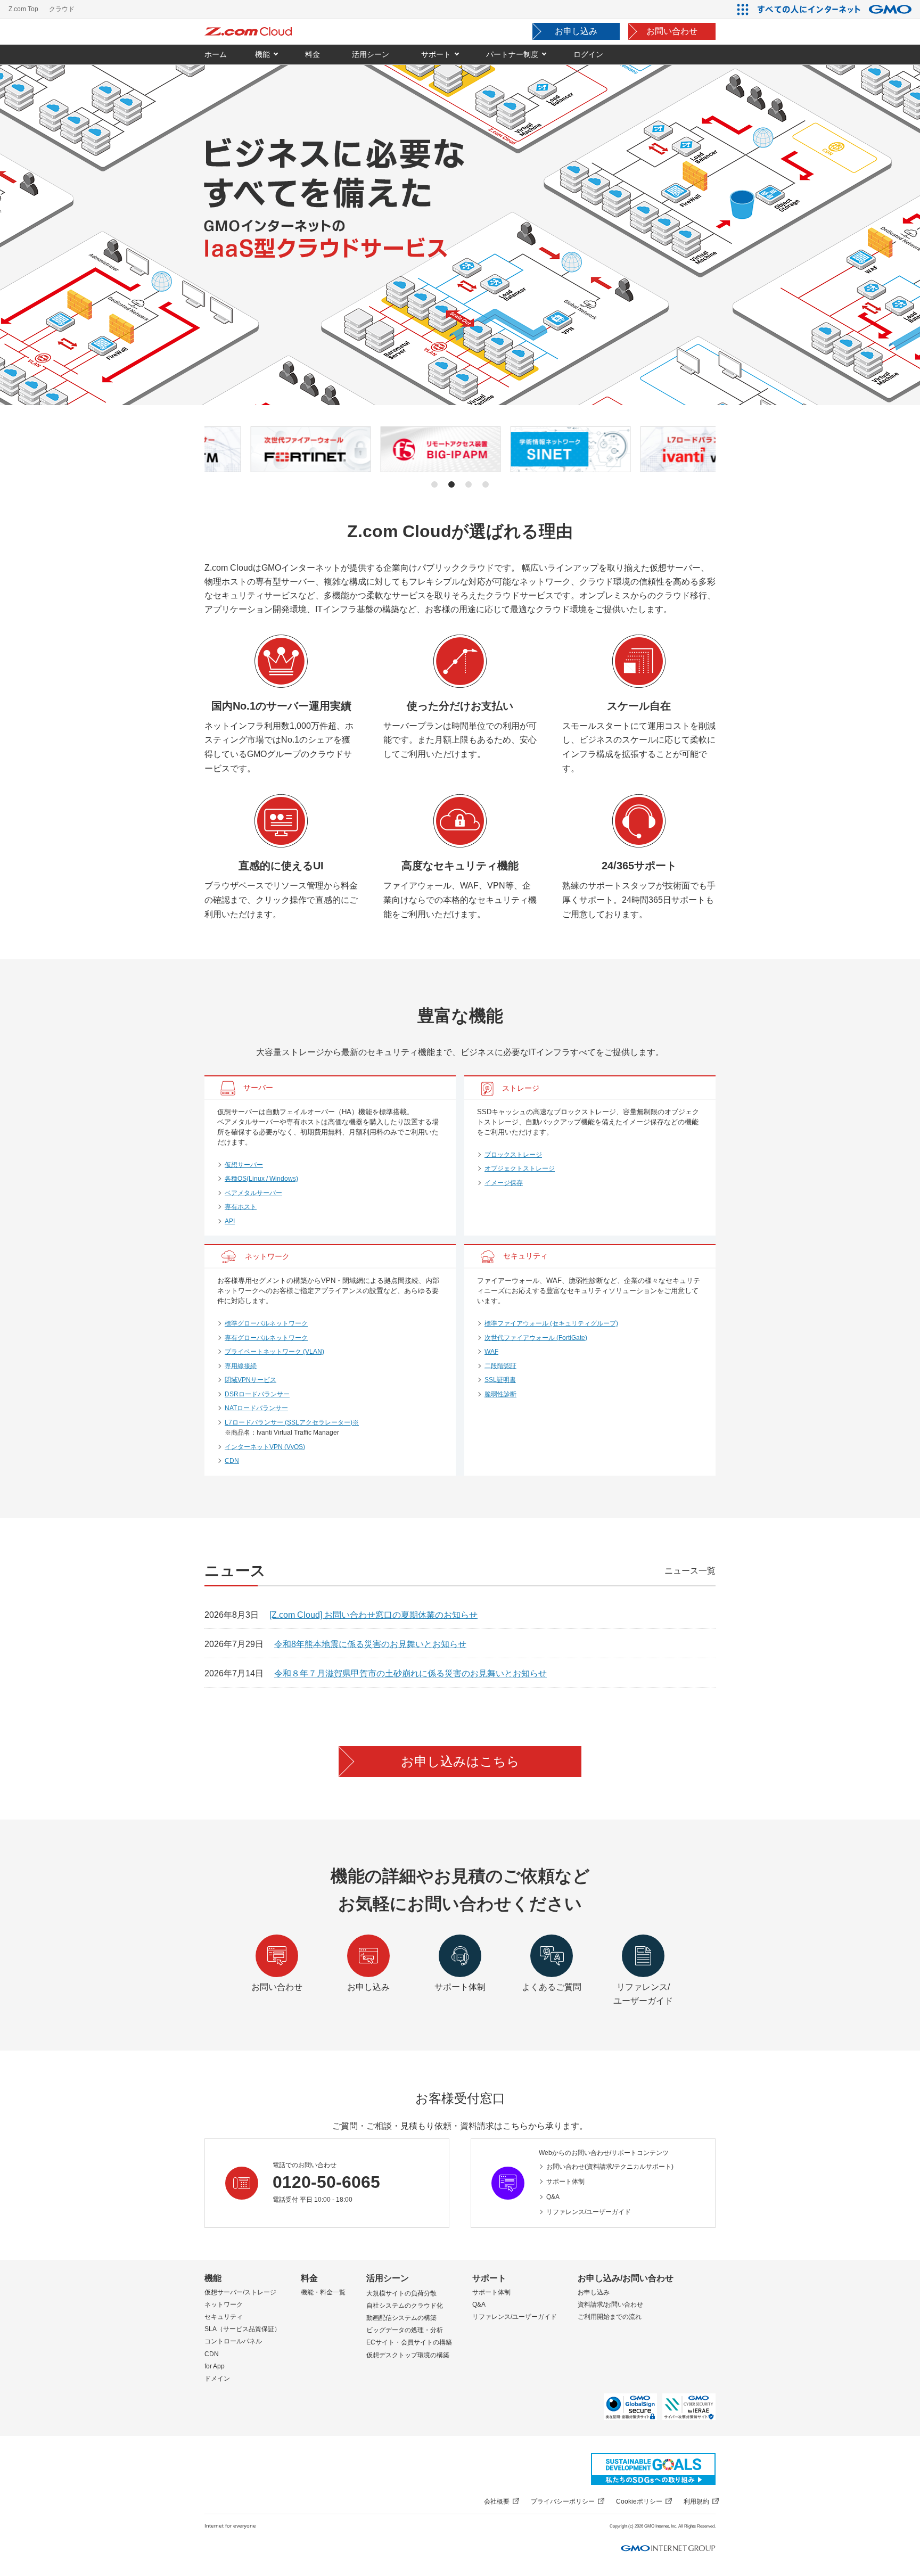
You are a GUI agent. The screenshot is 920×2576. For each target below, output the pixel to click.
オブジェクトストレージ (520, 1168)
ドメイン (217, 2379)
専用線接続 (241, 1366)
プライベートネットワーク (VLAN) (274, 1352)
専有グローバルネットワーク (266, 1338)
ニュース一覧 (690, 1571)
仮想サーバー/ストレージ (240, 2292)
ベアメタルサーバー (253, 1193)
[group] (265, 449)
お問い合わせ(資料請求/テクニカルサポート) (610, 2167)
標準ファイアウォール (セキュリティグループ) (551, 1323)
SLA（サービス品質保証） (243, 2329)
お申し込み (576, 31)
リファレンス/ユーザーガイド (589, 2212)
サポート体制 (565, 2182)
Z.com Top (23, 9)
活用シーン (388, 2278)
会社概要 (497, 2501)
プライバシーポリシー (563, 2501)
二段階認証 (500, 1366)
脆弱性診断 (500, 1394)
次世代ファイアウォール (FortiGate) (536, 1338)
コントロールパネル (233, 2341)
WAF (491, 1352)
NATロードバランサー (256, 1408)
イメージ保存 (504, 1183)
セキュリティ (224, 2317)
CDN (232, 1461)
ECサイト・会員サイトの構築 (409, 2342)
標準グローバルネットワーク (266, 1323)
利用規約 (696, 2501)
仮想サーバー (244, 1165)
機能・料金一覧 (323, 2292)
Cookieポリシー (639, 2501)
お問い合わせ (672, 31)
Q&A (553, 2197)
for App (215, 2366)
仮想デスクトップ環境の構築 (408, 2355)
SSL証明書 (500, 1380)
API (230, 1221)
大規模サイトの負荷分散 (401, 2293)
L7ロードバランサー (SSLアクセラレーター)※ (292, 1422)
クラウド (62, 9)
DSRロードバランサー (257, 1394)
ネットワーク (224, 2305)
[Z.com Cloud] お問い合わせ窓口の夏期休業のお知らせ (373, 1615)
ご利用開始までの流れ (610, 2317)
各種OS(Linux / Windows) (261, 1179)
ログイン (588, 54)
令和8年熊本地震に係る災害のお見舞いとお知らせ (370, 1644)
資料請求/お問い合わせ (610, 2305)
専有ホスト (241, 1207)
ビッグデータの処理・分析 (405, 2330)
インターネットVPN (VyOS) (265, 1447)
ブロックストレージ (513, 1155)
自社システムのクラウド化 (405, 2306)
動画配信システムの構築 (401, 2318)
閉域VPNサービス (250, 1380)
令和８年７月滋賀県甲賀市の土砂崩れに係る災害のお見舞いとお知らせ (410, 1673)
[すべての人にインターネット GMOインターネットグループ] (836, 9)
